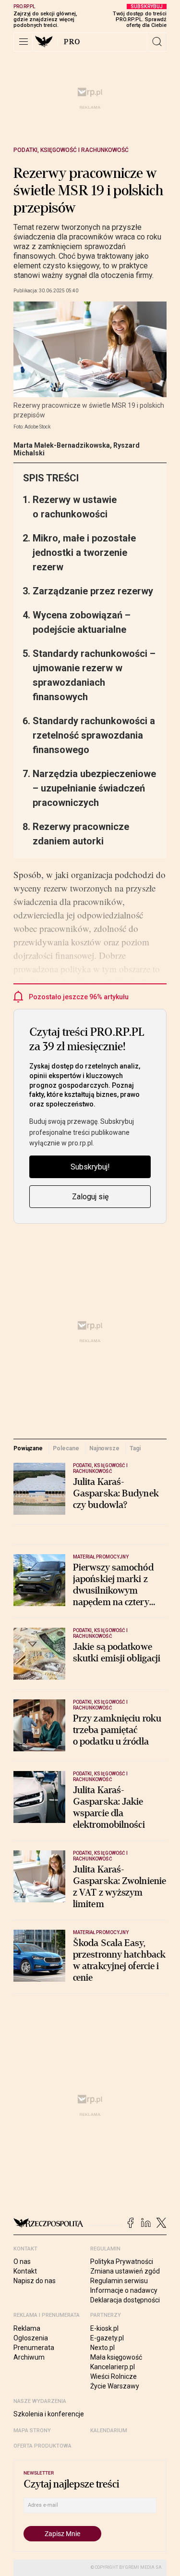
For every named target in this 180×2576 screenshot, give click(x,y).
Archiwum (29, 2357)
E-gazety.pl (107, 2338)
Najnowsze (104, 1448)
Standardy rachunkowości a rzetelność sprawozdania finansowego (94, 735)
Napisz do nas (35, 2281)
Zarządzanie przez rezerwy (93, 591)
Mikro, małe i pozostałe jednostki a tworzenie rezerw (84, 553)
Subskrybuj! (90, 1167)
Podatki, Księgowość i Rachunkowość (71, 150)
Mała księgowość (116, 2357)
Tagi (135, 1448)
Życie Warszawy (115, 2386)
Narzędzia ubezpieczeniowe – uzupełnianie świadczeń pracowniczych (94, 788)
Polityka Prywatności (122, 2262)
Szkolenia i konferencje (49, 2414)
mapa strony (32, 2431)
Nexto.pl (102, 2348)
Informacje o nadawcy (124, 2290)
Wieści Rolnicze (114, 2376)
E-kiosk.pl (104, 2328)
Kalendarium (109, 2431)
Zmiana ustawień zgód (125, 2271)
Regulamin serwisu (119, 2281)
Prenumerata (34, 2348)
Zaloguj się (90, 1197)
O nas (22, 2262)
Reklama (27, 2328)
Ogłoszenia (31, 2338)
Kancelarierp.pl (113, 2367)
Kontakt (25, 2271)
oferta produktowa (42, 2446)
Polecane (66, 1448)
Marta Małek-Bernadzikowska (62, 445)
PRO (72, 42)
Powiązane (28, 1448)
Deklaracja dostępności (125, 2300)
